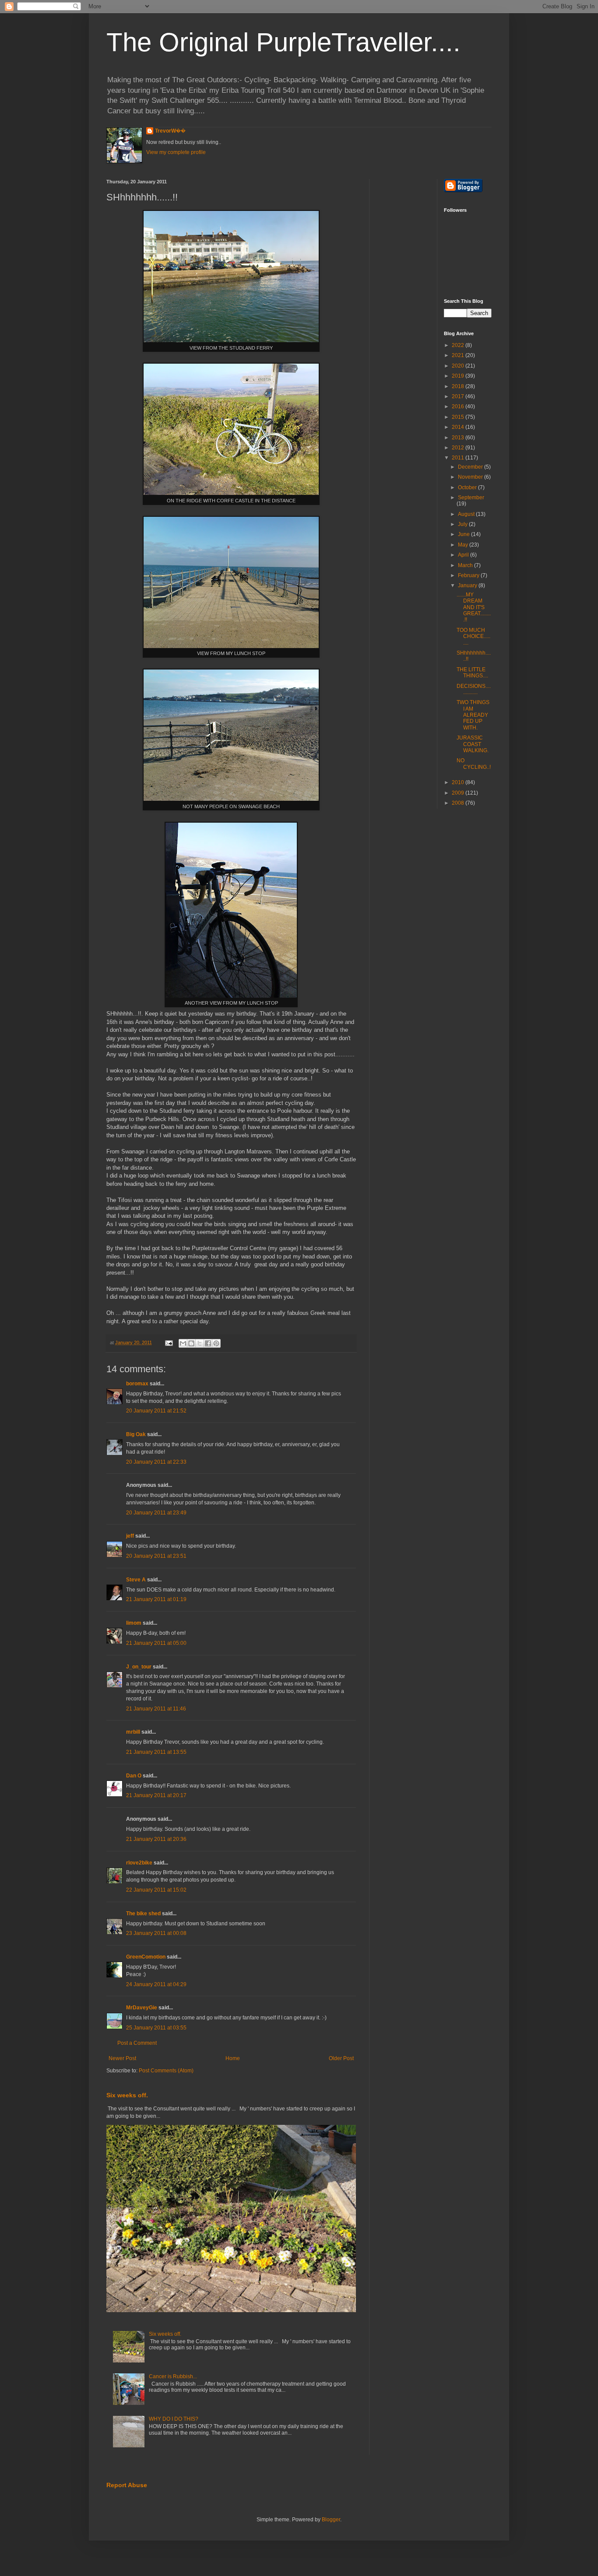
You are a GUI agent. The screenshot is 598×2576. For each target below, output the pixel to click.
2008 (459, 803)
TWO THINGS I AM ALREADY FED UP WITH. (473, 715)
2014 (459, 427)
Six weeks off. (127, 2095)
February (469, 575)
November (471, 477)
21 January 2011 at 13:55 (156, 1752)
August (467, 514)
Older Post (341, 2058)
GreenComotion (146, 1957)
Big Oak (136, 1434)
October (468, 487)
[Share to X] (200, 1343)
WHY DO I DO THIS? (174, 2419)
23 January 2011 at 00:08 (156, 1933)
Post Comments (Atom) (166, 2071)
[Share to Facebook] (208, 1343)
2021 (459, 355)
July (463, 524)
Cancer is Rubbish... (173, 2376)
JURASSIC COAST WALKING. (473, 744)
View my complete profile (176, 152)
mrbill (133, 1732)
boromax (137, 1384)
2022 (459, 345)
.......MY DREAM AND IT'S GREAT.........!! (474, 607)
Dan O (134, 1776)
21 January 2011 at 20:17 (156, 1795)
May (464, 545)
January (468, 585)
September (471, 498)
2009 (459, 793)
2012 (459, 448)
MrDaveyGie (142, 2008)
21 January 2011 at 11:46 (156, 1709)
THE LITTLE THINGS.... (472, 673)
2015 (459, 417)
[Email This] (183, 1343)
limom (134, 1623)
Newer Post (122, 2058)
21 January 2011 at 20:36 (156, 1839)
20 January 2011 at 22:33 (156, 1462)
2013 (459, 438)
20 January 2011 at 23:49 (156, 1513)
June (464, 534)
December (471, 467)
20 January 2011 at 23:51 (156, 1556)
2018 (459, 386)
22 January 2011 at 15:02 (156, 1890)
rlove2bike (139, 1863)
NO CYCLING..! (474, 764)
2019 (459, 376)
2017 (459, 396)
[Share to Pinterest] (216, 1343)
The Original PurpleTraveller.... (283, 42)
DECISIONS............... (474, 689)
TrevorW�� (170, 131)
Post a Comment (137, 2043)
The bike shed (143, 1914)
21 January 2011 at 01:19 (156, 1599)
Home (233, 2058)
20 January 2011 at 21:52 (156, 1411)
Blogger (331, 2520)
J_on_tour (139, 1667)
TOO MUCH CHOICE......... (473, 636)
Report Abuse (127, 2485)
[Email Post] (169, 1342)
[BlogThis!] (191, 1343)
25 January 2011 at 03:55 (156, 2028)
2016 (459, 407)
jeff (130, 1536)
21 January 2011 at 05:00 (156, 1643)
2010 (459, 782)
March (466, 565)
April (464, 555)
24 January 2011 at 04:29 (156, 1984)
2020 (459, 366)
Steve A (136, 1580)
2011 (459, 458)
